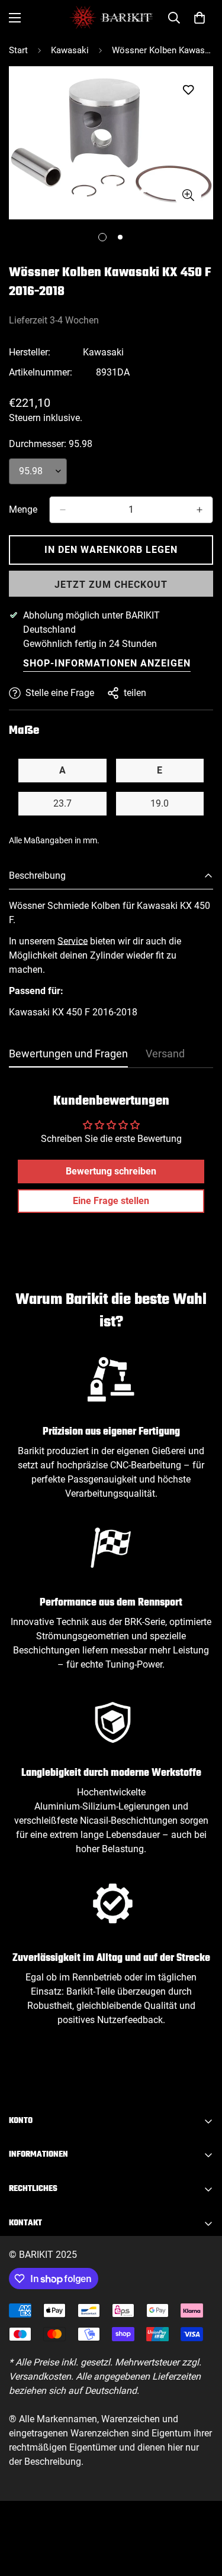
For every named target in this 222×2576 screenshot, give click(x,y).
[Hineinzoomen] (188, 195)
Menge (23, 509)
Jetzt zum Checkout (111, 585)
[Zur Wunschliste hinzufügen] (188, 90)
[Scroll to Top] (201, 2513)
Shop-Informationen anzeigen (107, 663)
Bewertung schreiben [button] (111, 1171)
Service (73, 941)
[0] (200, 18)
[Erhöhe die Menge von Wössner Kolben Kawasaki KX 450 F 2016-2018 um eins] (200, 510)
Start (18, 50)
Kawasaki (70, 50)
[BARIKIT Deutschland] (111, 17)
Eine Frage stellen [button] (111, 1201)
